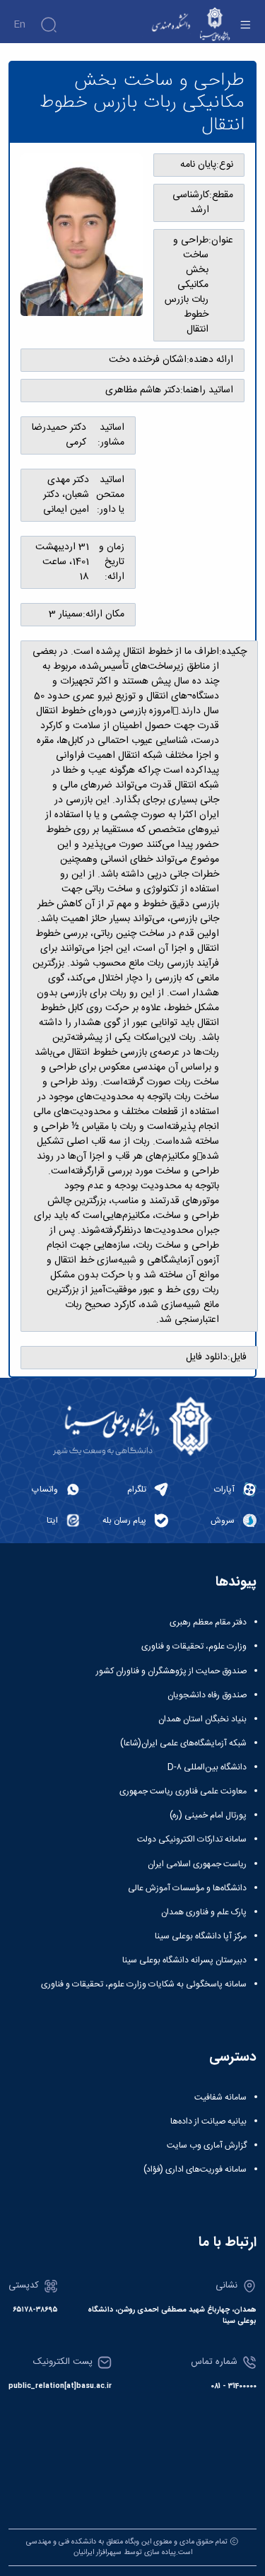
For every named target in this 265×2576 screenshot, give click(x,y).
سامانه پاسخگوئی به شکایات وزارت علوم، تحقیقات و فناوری (144, 1984)
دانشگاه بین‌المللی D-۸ (207, 1767)
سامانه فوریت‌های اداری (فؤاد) (195, 2170)
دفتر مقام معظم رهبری (208, 1622)
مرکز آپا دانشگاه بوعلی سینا (201, 1936)
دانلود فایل (207, 1358)
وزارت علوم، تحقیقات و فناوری (194, 1646)
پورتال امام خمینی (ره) (208, 1815)
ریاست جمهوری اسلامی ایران (197, 1864)
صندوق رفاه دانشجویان (207, 1695)
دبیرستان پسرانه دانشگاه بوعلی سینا (184, 1960)
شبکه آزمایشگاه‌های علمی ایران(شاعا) (183, 1743)
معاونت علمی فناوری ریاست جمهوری (183, 1791)
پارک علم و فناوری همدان (204, 1912)
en (19, 25)
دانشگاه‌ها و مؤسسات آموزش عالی (187, 1888)
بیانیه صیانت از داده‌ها (208, 2121)
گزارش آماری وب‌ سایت (207, 2145)
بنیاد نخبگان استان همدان (202, 1719)
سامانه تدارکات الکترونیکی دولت (192, 1839)
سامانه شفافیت (220, 2097)
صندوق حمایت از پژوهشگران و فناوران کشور (171, 1671)
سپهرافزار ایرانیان (98, 2552)
